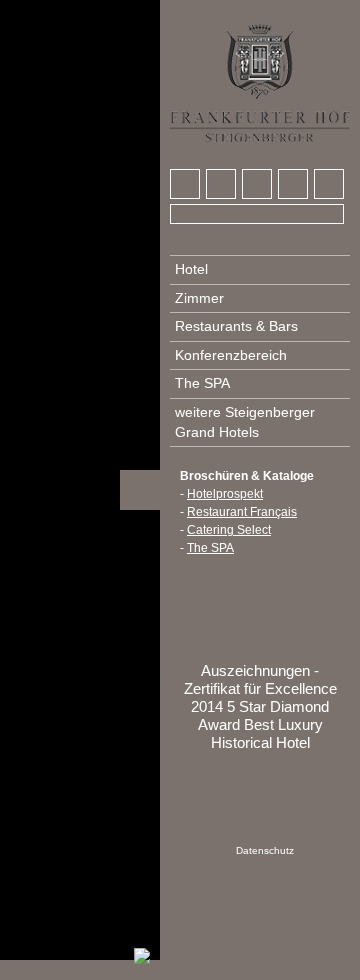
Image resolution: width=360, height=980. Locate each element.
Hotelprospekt (225, 494)
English (260, 11)
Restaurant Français (242, 512)
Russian (297, 11)
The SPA (210, 548)
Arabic (186, 11)
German (223, 11)
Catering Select (229, 530)
